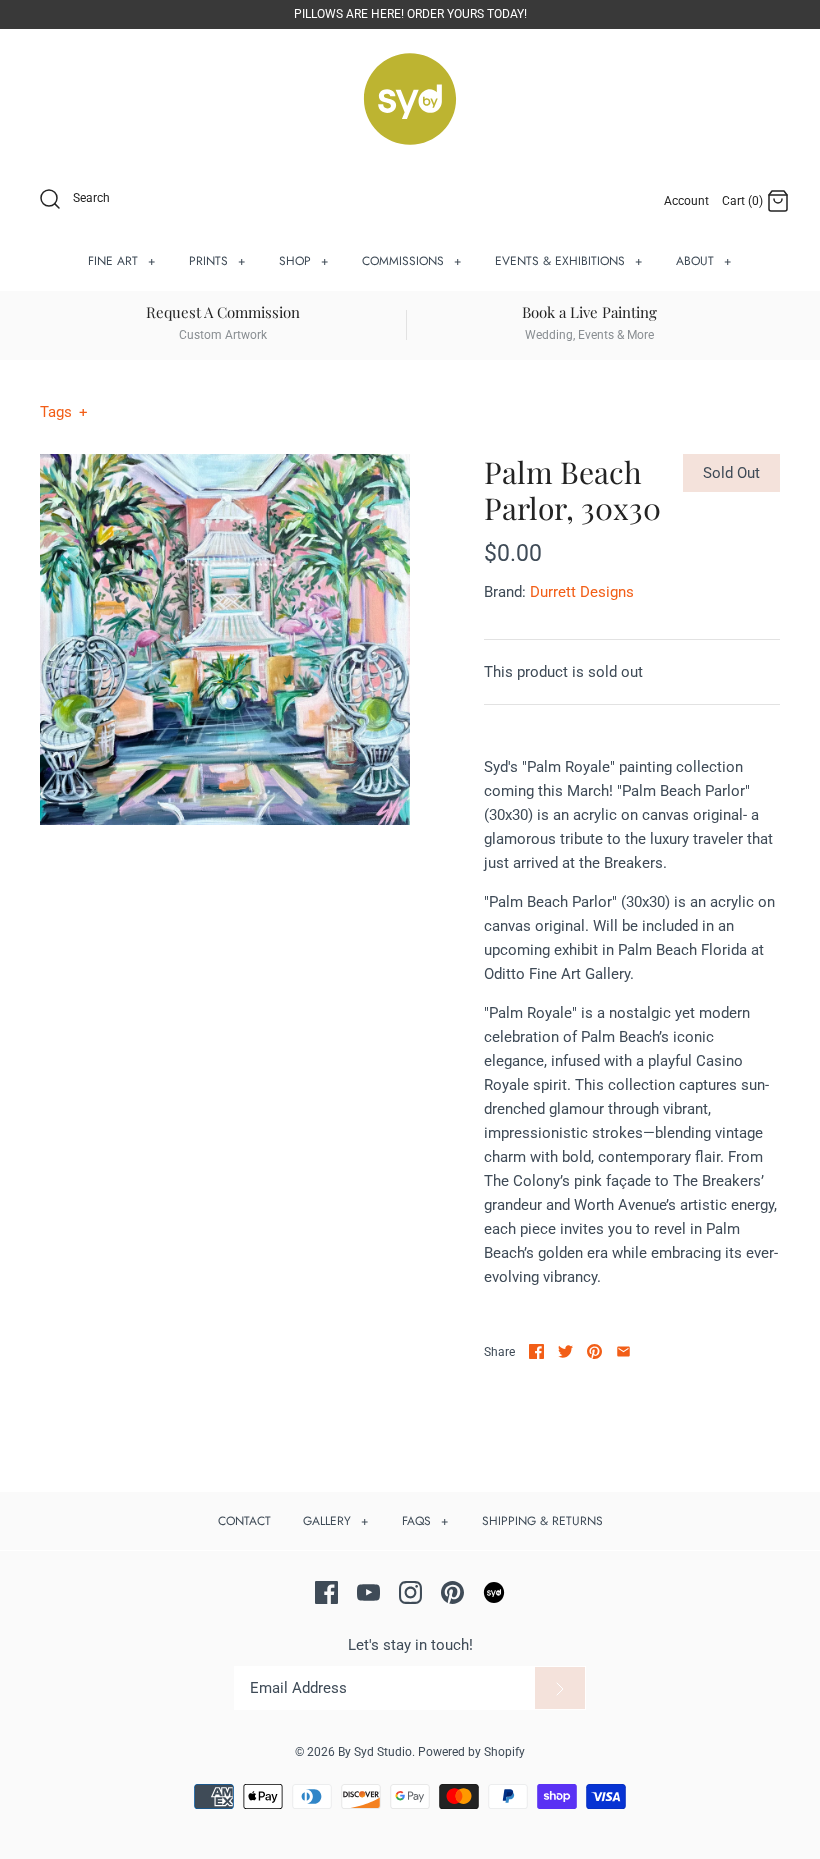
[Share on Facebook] (536, 1351)
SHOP (304, 261)
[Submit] (560, 1688)
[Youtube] (368, 1592)
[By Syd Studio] (410, 99)
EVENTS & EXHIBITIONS (569, 261)
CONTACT (244, 1521)
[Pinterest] (452, 1592)
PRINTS (217, 261)
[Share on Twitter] (565, 1351)
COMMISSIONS (412, 261)
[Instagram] (410, 1592)
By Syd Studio (375, 1752)
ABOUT (704, 261)
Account (686, 201)
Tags (64, 412)
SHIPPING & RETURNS (542, 1521)
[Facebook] (326, 1592)
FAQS (425, 1521)
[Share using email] (623, 1351)
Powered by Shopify (471, 1752)
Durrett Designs (582, 592)
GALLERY (336, 1521)
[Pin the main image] (594, 1351)
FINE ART (122, 261)
